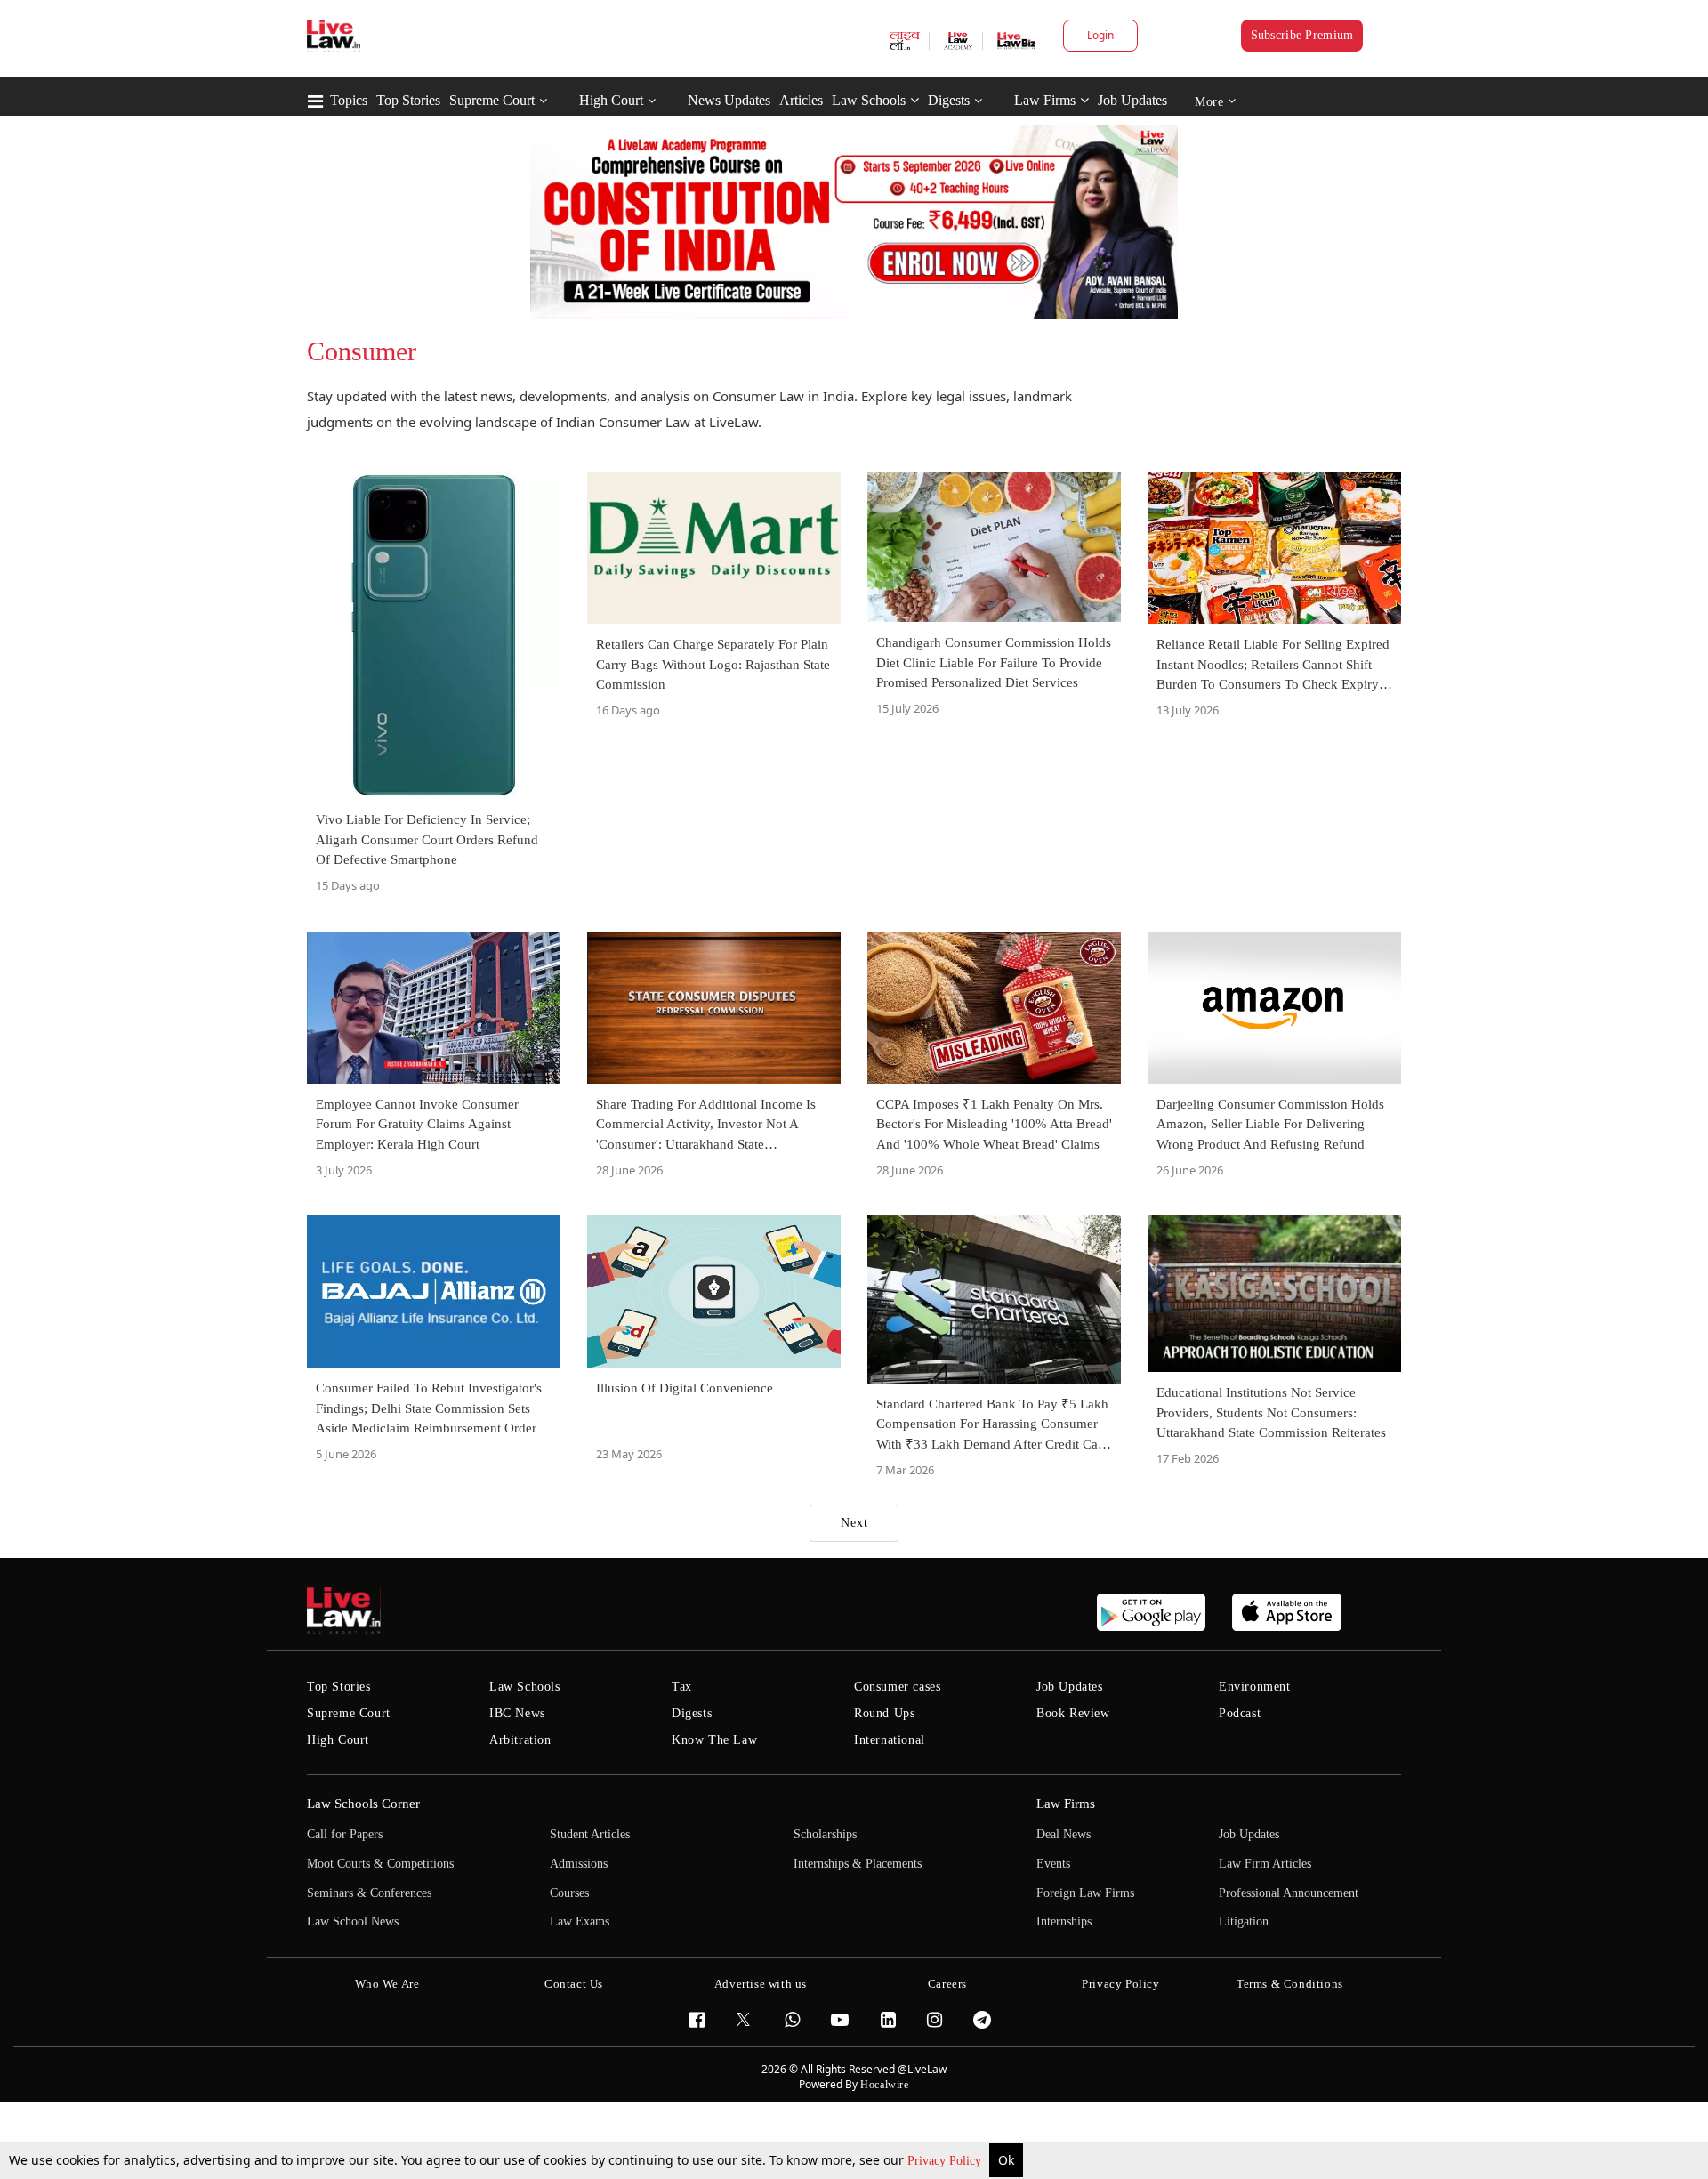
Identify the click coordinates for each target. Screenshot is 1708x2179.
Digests (949, 100)
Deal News (1063, 1834)
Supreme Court (492, 100)
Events (1053, 1864)
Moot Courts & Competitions (380, 1864)
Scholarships (825, 1834)
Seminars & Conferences (369, 1893)
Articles (801, 100)
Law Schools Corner (363, 1804)
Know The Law (714, 1740)
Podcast (1240, 1713)
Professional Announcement (1289, 1893)
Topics (349, 100)
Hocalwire (884, 2085)
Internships (1064, 1921)
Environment (1255, 1687)
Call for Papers (345, 1834)
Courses (569, 1893)
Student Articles (590, 1834)
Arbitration (520, 1740)
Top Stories (408, 100)
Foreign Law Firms (1085, 1893)
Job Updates (1132, 100)
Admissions (579, 1864)
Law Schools (869, 100)
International (890, 1740)
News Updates (729, 100)
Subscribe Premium (1302, 35)
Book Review (1073, 1713)
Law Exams (580, 1921)
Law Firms (1045, 100)
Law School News (353, 1921)
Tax (682, 1687)
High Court (611, 100)
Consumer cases (897, 1687)
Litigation (1244, 1921)
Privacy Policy (946, 2161)
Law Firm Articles (1265, 1864)
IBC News (517, 1713)
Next (854, 1523)
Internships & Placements (858, 1864)
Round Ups (884, 1713)
